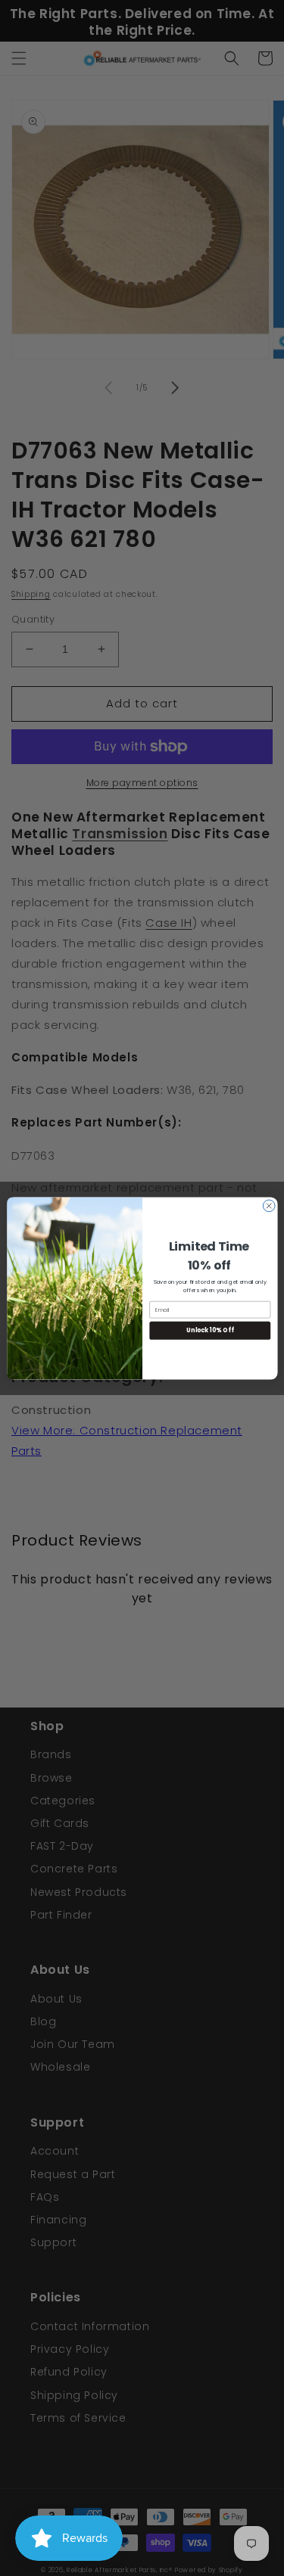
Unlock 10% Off (210, 1330)
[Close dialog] (269, 1206)
